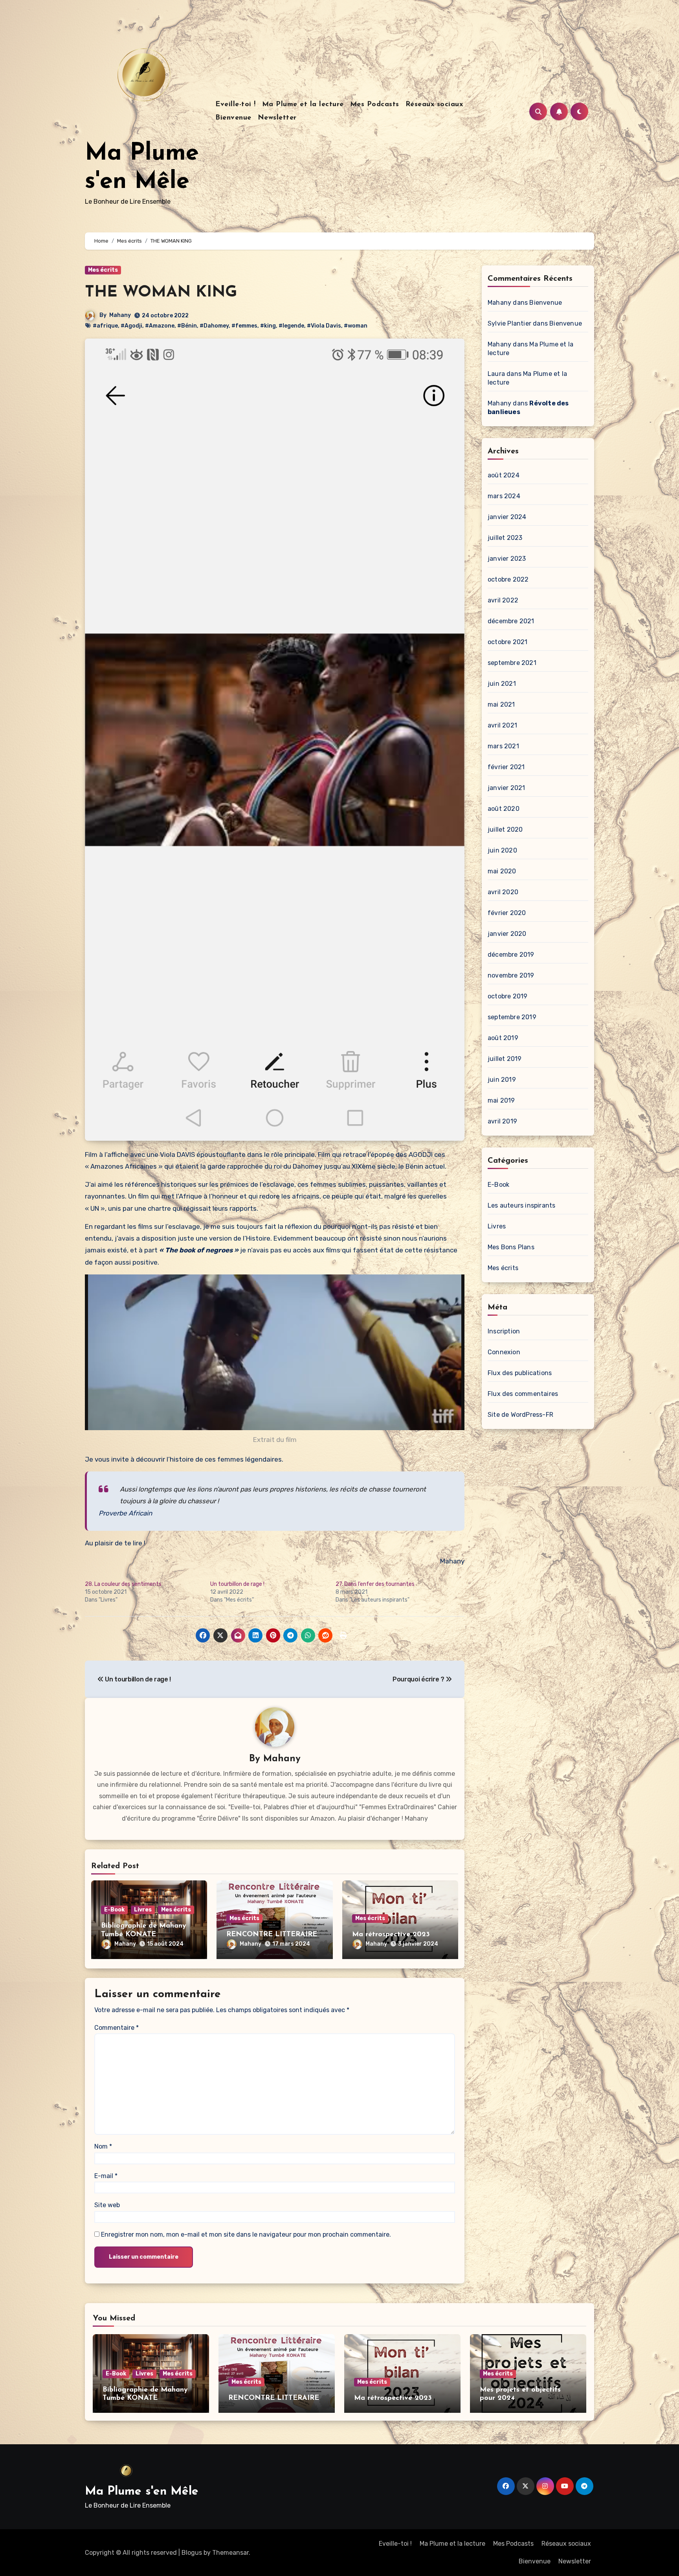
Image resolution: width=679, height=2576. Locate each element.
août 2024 (504, 475)
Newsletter (277, 118)
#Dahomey (214, 326)
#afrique (105, 326)
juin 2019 (502, 1080)
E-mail (106, 2176)
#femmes (244, 326)
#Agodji (131, 326)
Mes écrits (103, 270)
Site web (107, 2205)
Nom (103, 2146)
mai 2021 (501, 704)
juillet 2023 (505, 538)
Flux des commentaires (523, 1394)
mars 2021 (503, 746)
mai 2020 (502, 871)
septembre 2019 (512, 1017)
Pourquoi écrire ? (419, 1679)
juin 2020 (502, 850)
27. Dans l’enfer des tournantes (375, 1584)
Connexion (504, 1352)
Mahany (120, 315)
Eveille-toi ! (236, 105)
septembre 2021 (512, 663)
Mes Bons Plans (511, 1247)
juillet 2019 (505, 1059)
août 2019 (503, 1038)
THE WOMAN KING (161, 293)
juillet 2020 (505, 830)
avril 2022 (503, 600)
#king (268, 326)
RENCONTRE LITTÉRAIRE (272, 1935)
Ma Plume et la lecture (303, 105)
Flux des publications (520, 1373)
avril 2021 (502, 725)
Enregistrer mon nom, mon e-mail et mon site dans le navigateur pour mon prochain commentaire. (246, 2234)
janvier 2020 (507, 934)
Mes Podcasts (375, 105)
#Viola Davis (324, 326)
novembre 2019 (511, 975)
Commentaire (117, 2028)
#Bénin (187, 326)
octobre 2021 (507, 642)
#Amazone (160, 326)
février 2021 (506, 767)
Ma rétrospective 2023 (391, 1935)
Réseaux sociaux (434, 105)
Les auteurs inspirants (521, 1205)
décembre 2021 (511, 621)
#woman (356, 326)
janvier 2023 (507, 559)
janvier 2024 (507, 517)
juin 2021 (502, 684)
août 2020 (504, 809)
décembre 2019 (511, 955)
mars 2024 (504, 496)
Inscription (504, 1331)
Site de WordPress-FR (520, 1415)
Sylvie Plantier (509, 323)
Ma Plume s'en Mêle (142, 2492)
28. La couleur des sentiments (123, 1584)
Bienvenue (233, 118)
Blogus (192, 2553)
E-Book (114, 1910)
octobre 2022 (508, 579)
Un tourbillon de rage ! (237, 1584)
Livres (143, 1910)
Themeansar (230, 2553)
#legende (291, 326)
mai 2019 (501, 1100)
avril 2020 (503, 892)
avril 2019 (502, 1121)
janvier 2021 (506, 788)
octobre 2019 (507, 996)
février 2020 (507, 913)
